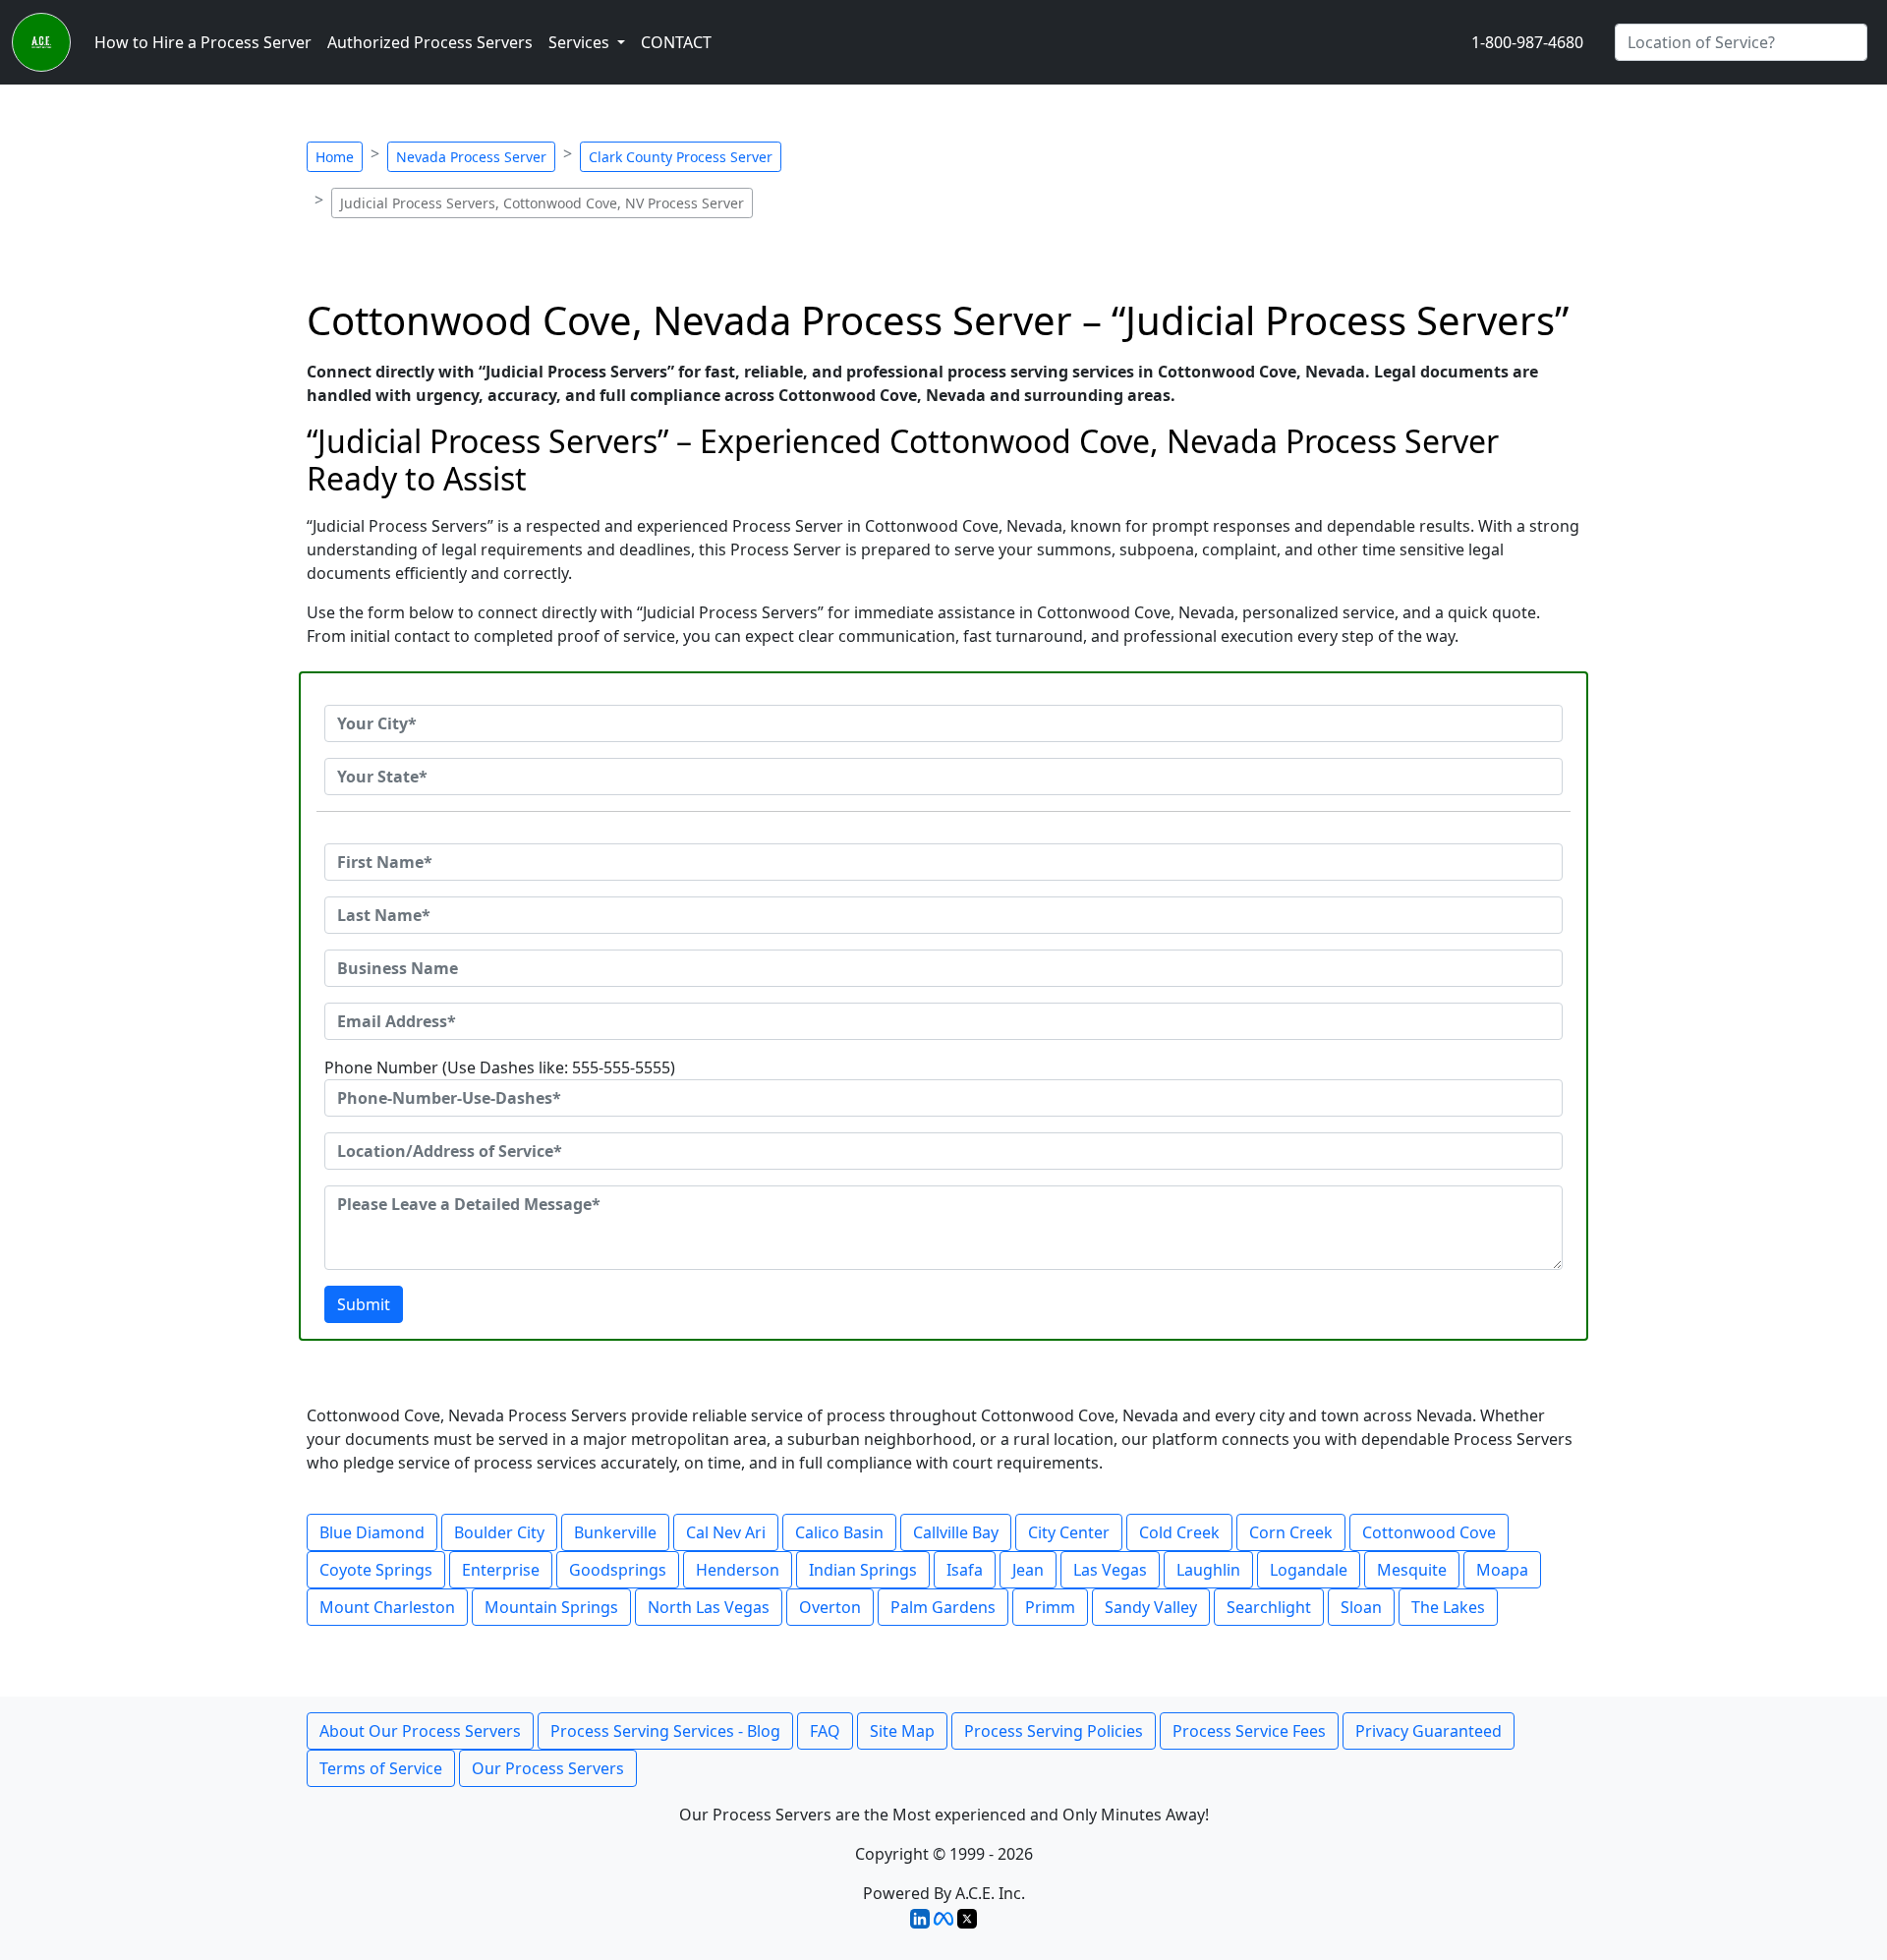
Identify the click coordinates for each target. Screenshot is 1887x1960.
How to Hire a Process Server (203, 42)
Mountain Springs (551, 1607)
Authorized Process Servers (430, 42)
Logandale (1309, 1570)
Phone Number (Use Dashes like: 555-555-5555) (500, 1067)
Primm (1050, 1607)
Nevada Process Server (471, 157)
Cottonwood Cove (1429, 1532)
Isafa (965, 1570)
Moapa (1502, 1570)
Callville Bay (956, 1532)
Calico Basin (839, 1532)
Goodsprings (618, 1570)
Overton (830, 1607)
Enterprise (501, 1570)
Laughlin (1208, 1570)
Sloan (1361, 1607)
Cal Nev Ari (726, 1532)
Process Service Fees (1249, 1731)
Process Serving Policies (1054, 1731)
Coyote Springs (376, 1570)
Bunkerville (615, 1532)
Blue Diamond (372, 1532)
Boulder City (499, 1532)
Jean (1028, 1570)
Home (335, 157)
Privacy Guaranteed (1429, 1731)
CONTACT (676, 42)
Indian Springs (863, 1570)
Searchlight (1269, 1607)
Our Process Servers (548, 1768)
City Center (1069, 1532)
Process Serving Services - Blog (665, 1731)
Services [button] (581, 42)
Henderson (738, 1570)
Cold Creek (1179, 1532)
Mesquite (1412, 1570)
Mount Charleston (387, 1607)
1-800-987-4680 (1527, 42)
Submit (364, 1304)
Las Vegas (1110, 1570)
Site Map (902, 1731)
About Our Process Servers (420, 1731)
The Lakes (1448, 1607)
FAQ (825, 1731)
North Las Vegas (709, 1607)
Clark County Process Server (681, 157)
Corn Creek (1291, 1532)
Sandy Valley (1151, 1607)
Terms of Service (381, 1768)
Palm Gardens (943, 1607)
